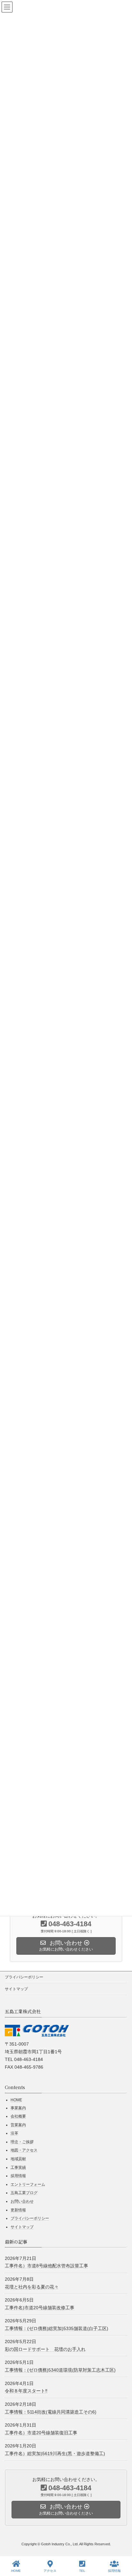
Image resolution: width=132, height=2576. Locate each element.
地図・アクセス (24, 2150)
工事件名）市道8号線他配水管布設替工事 (46, 2266)
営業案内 (18, 2125)
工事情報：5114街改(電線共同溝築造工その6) (51, 2412)
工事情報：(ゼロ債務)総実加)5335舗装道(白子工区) (57, 2328)
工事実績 (18, 2167)
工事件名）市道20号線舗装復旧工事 (41, 2432)
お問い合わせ (22, 2201)
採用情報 (18, 2176)
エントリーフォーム (28, 2184)
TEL (82, 2571)
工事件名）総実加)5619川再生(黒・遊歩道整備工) (55, 2453)
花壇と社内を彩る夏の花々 (32, 2286)
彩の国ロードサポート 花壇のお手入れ (45, 2349)
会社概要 (18, 2116)
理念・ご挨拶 (22, 2142)
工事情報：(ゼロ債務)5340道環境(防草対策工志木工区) (60, 2370)
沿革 (14, 2133)
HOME (16, 2100)
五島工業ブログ (24, 2193)
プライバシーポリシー (24, 1977)
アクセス (50, 2571)
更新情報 (18, 2210)
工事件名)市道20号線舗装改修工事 (40, 2307)
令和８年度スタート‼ (26, 2391)
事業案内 (18, 2108)
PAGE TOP (114, 2537)
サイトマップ (16, 1989)
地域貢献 (18, 2159)
